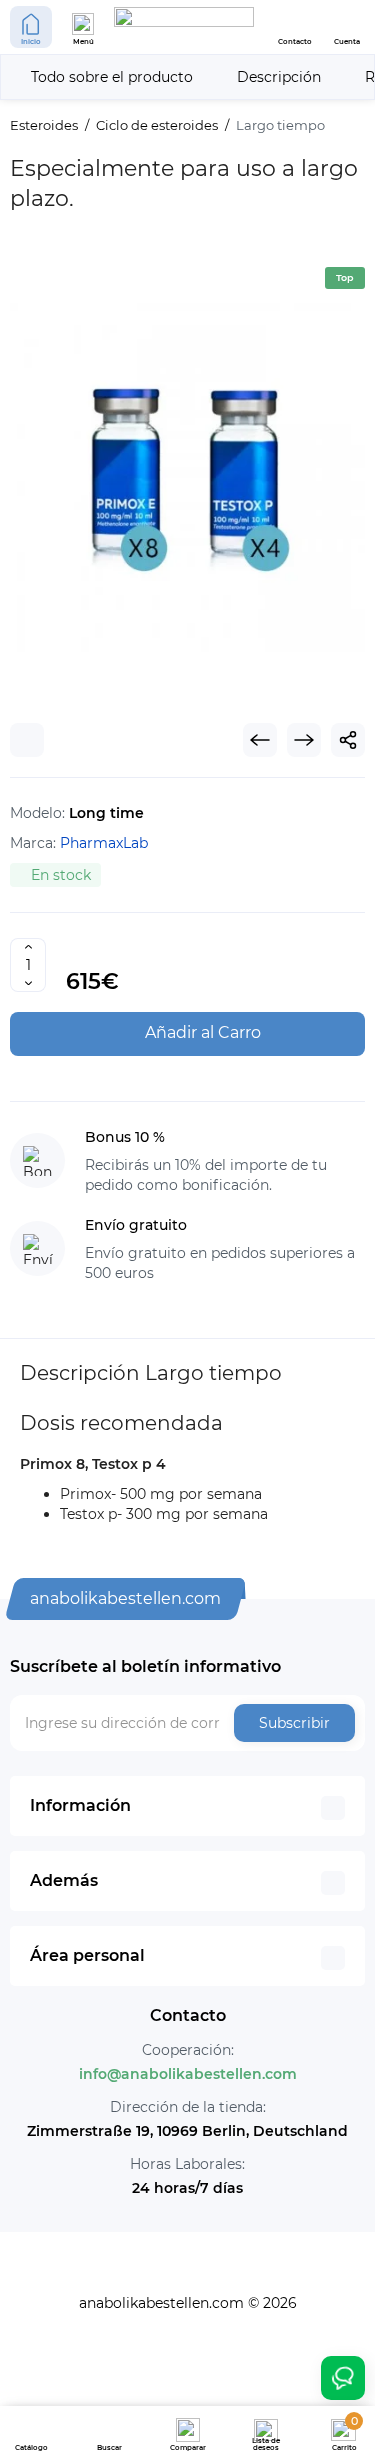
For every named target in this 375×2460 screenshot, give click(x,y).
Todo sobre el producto (112, 77)
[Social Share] (348, 740)
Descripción (279, 77)
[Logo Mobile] (184, 27)
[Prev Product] (260, 740)
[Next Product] (304, 740)
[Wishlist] (27, 740)
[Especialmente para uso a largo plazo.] (187, 476)
